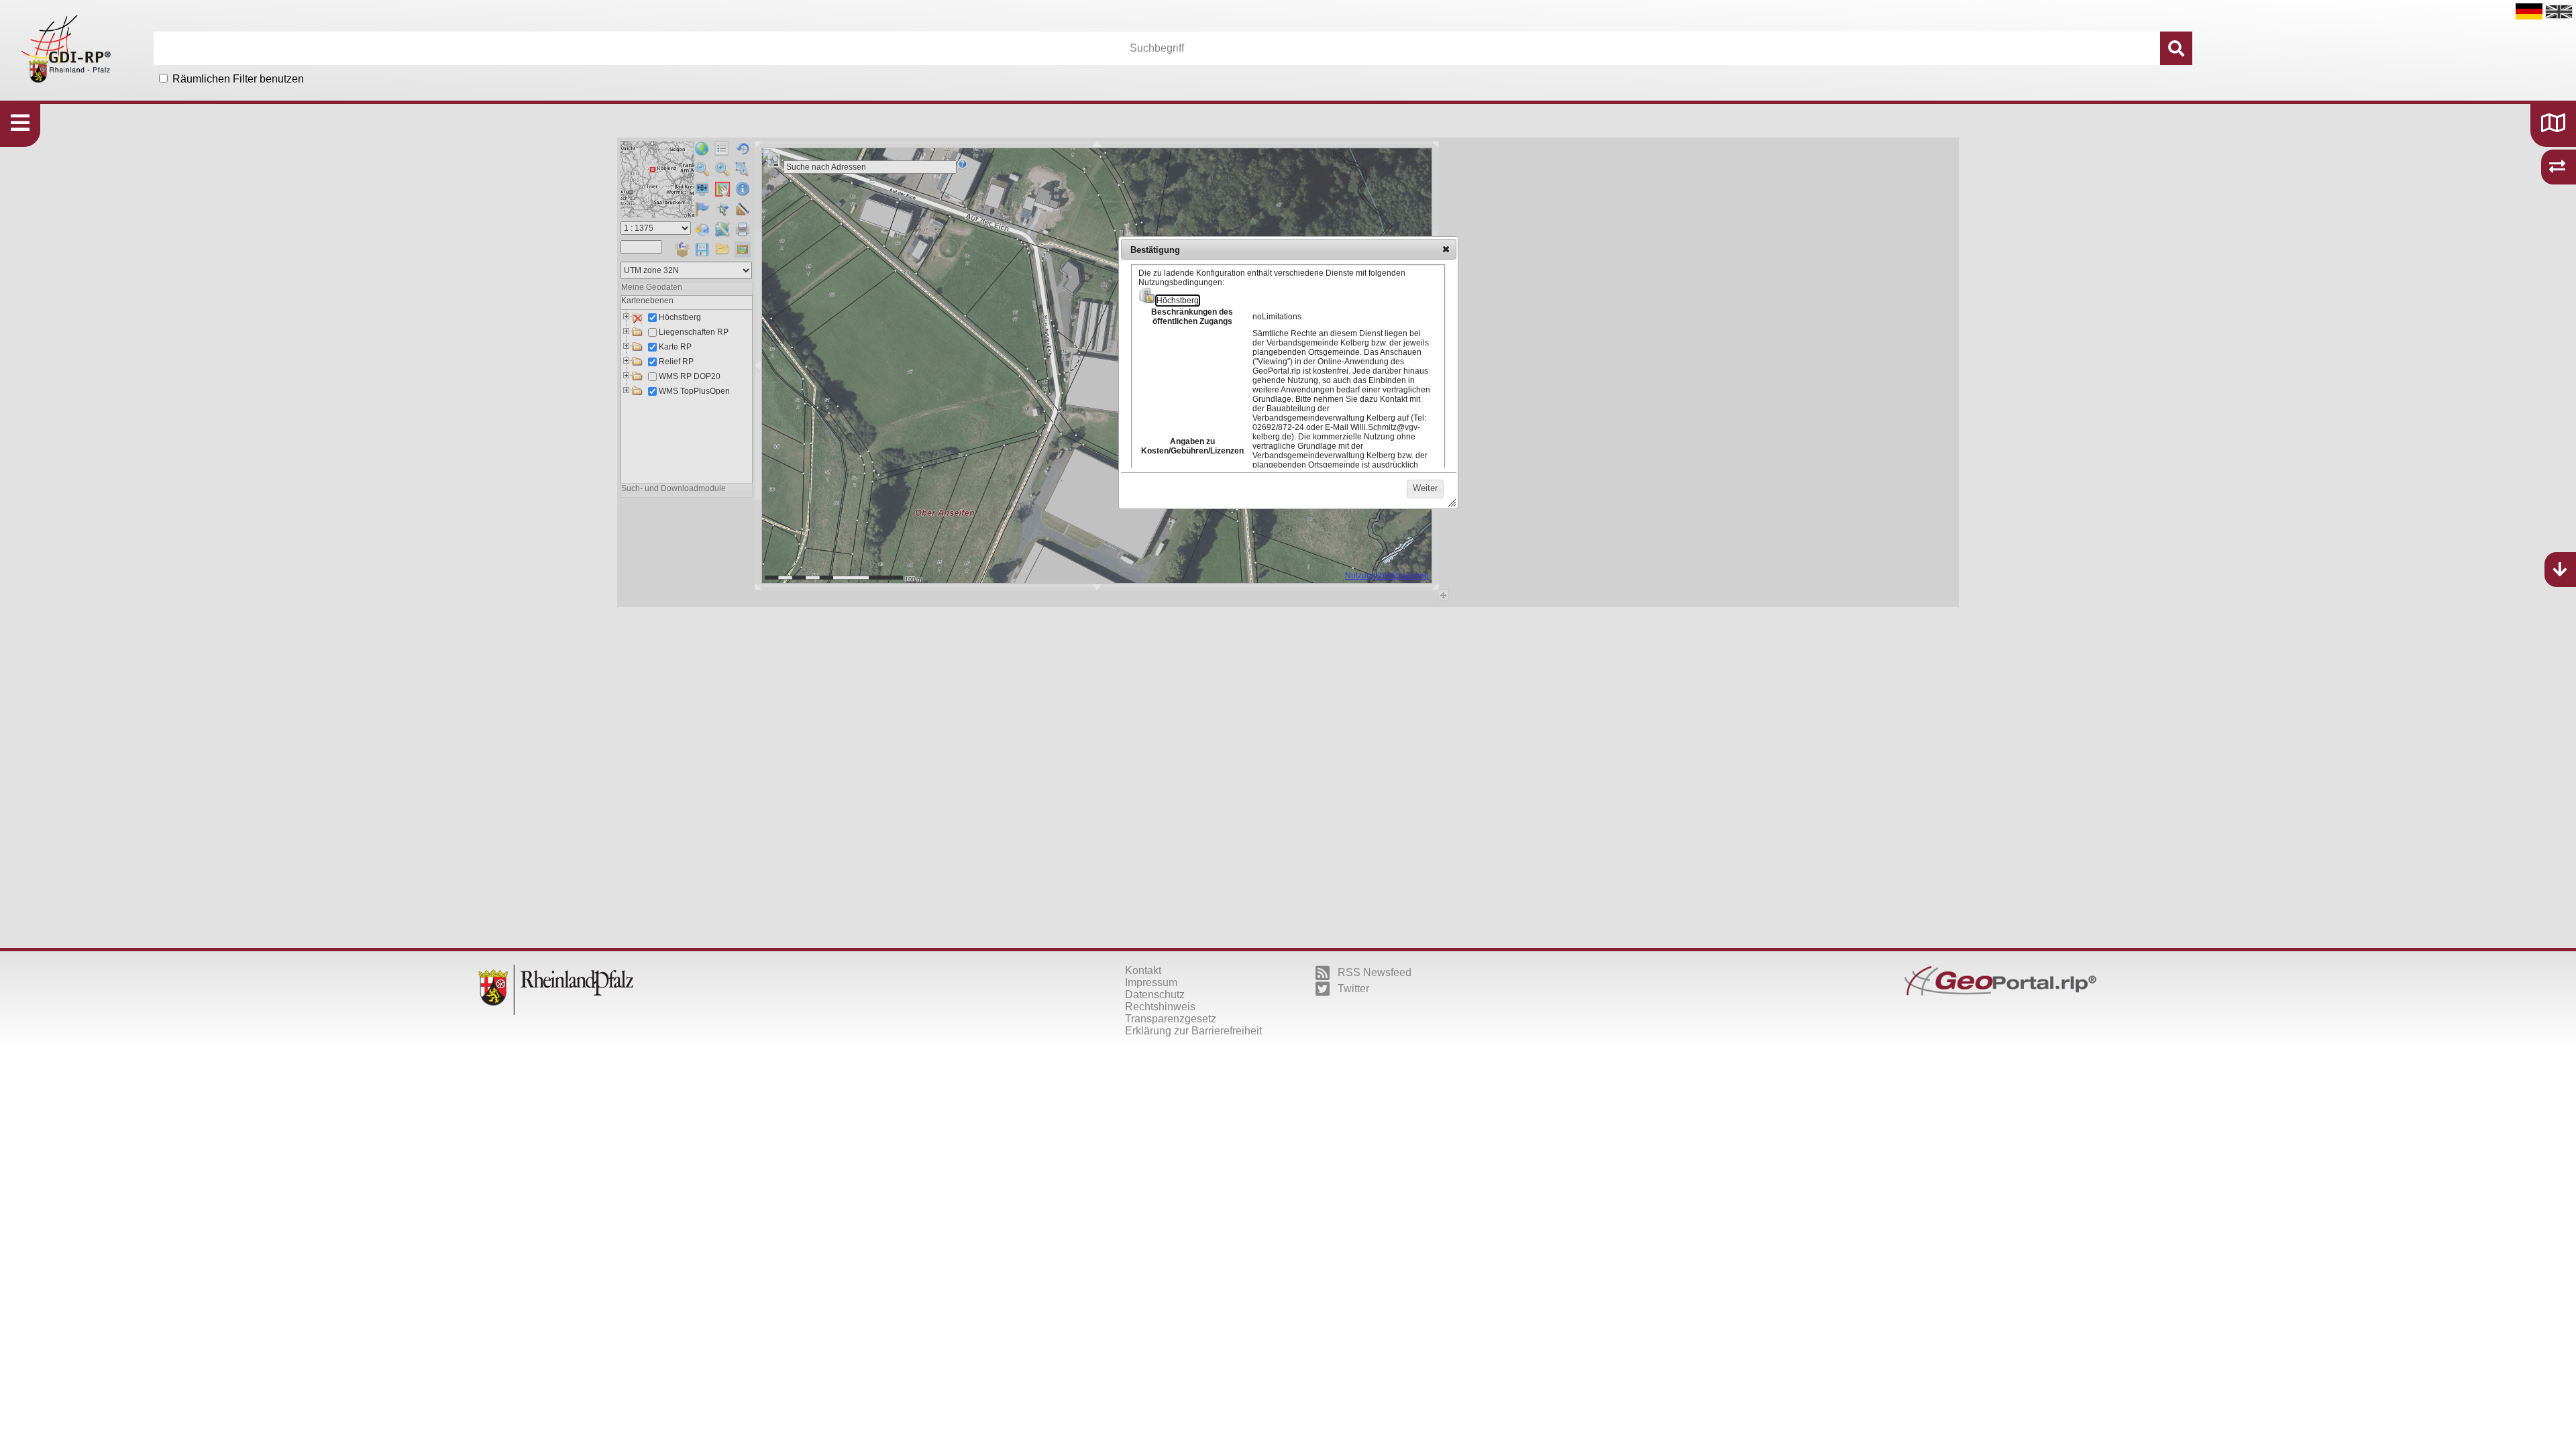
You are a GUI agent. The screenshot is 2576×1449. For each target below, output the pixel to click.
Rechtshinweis (1160, 1007)
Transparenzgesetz (1171, 1019)
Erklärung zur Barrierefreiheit (1193, 1031)
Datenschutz (1155, 995)
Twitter (1353, 988)
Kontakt (1143, 970)
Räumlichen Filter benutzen (238, 79)
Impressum (1151, 982)
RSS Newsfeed (1375, 972)
